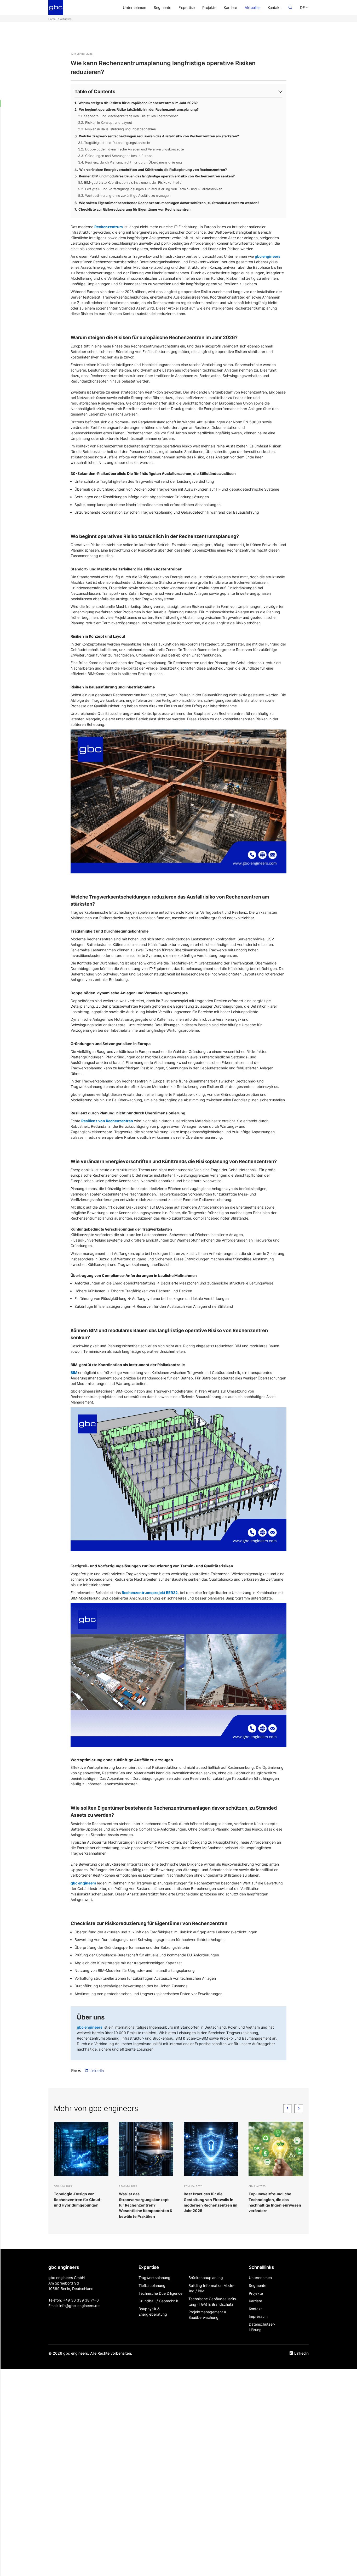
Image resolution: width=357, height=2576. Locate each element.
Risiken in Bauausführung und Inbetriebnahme (120, 129)
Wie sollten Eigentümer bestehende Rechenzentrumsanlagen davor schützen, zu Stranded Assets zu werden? (169, 203)
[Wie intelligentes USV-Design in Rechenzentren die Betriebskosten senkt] (276, 2149)
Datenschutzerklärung (262, 2327)
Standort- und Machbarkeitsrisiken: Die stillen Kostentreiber (131, 116)
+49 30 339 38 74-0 (81, 2300)
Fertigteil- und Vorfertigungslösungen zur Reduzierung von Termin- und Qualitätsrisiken (154, 189)
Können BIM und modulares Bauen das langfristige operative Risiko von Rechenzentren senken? (157, 176)
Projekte (209, 7)
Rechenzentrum (109, 227)
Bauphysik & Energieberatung (153, 2311)
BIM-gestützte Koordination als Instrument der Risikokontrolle (133, 183)
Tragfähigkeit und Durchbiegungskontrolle (117, 143)
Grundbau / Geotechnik (158, 2301)
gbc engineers (268, 256)
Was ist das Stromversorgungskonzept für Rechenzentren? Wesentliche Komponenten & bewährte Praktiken (81, 2205)
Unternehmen (134, 7)
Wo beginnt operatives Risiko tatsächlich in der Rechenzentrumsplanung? (139, 110)
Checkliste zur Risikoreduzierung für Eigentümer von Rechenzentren (134, 209)
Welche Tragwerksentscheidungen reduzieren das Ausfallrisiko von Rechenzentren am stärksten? (159, 136)
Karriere (230, 7)
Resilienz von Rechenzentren (107, 1121)
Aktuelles (252, 7)
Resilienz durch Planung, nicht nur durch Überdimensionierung (134, 162)
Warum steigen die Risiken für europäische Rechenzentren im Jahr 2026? (138, 103)
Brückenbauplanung (206, 2278)
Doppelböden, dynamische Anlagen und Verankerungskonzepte (134, 149)
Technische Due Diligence (160, 2293)
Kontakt (274, 7)
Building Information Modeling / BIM (211, 2288)
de (97, 2306)
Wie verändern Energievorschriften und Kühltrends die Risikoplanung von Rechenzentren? (153, 170)
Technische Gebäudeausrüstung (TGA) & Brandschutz (213, 2302)
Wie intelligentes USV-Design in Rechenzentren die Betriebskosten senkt (275, 2199)
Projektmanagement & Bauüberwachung (207, 2315)
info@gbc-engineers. (77, 2306)
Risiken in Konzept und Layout (109, 123)
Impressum (258, 2316)
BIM (74, 1373)
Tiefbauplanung (152, 2285)
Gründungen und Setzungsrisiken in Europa (119, 156)
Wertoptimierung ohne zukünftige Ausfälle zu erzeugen (128, 196)
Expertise (187, 7)
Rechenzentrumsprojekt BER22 (150, 1593)
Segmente (162, 7)
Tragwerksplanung (154, 2278)
